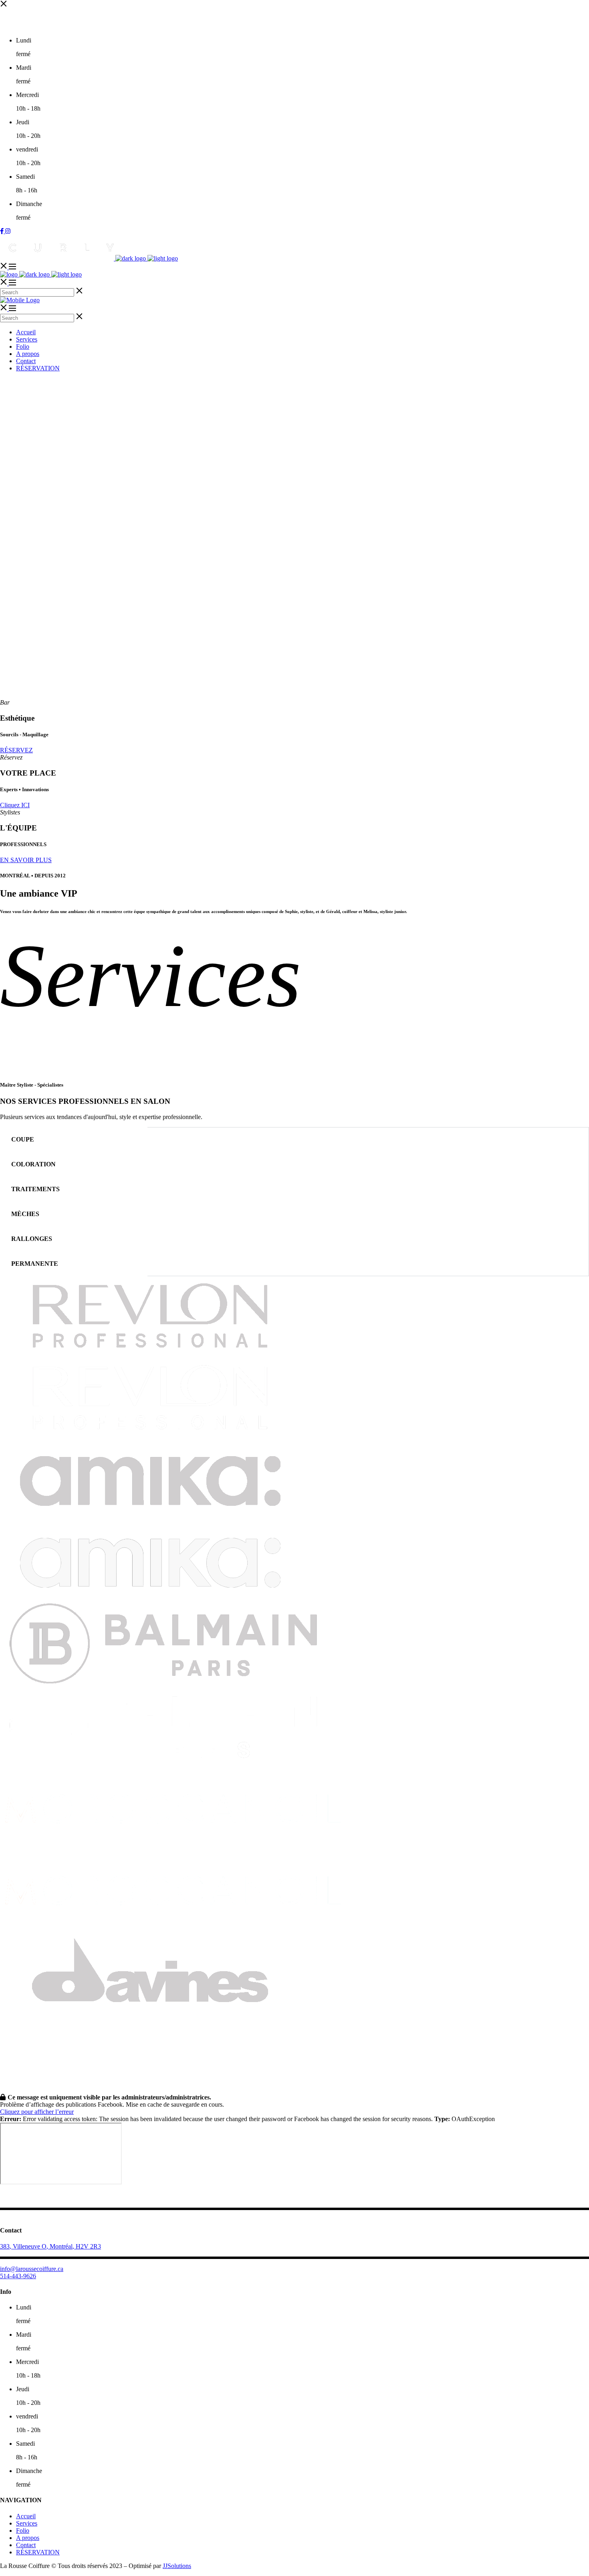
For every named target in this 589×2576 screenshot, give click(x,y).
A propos (28, 2538)
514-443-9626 (18, 2276)
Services (27, 2523)
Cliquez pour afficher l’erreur (37, 2112)
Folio (23, 2531)
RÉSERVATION (38, 2552)
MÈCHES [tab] (25, 1214)
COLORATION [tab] (33, 1164)
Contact (26, 2545)
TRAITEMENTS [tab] (35, 1189)
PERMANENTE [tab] (35, 1264)
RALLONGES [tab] (32, 1239)
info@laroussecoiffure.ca (32, 2269)
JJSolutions (177, 2566)
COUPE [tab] (23, 1139)
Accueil (26, 2516)
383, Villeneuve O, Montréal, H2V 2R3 (50, 2246)
